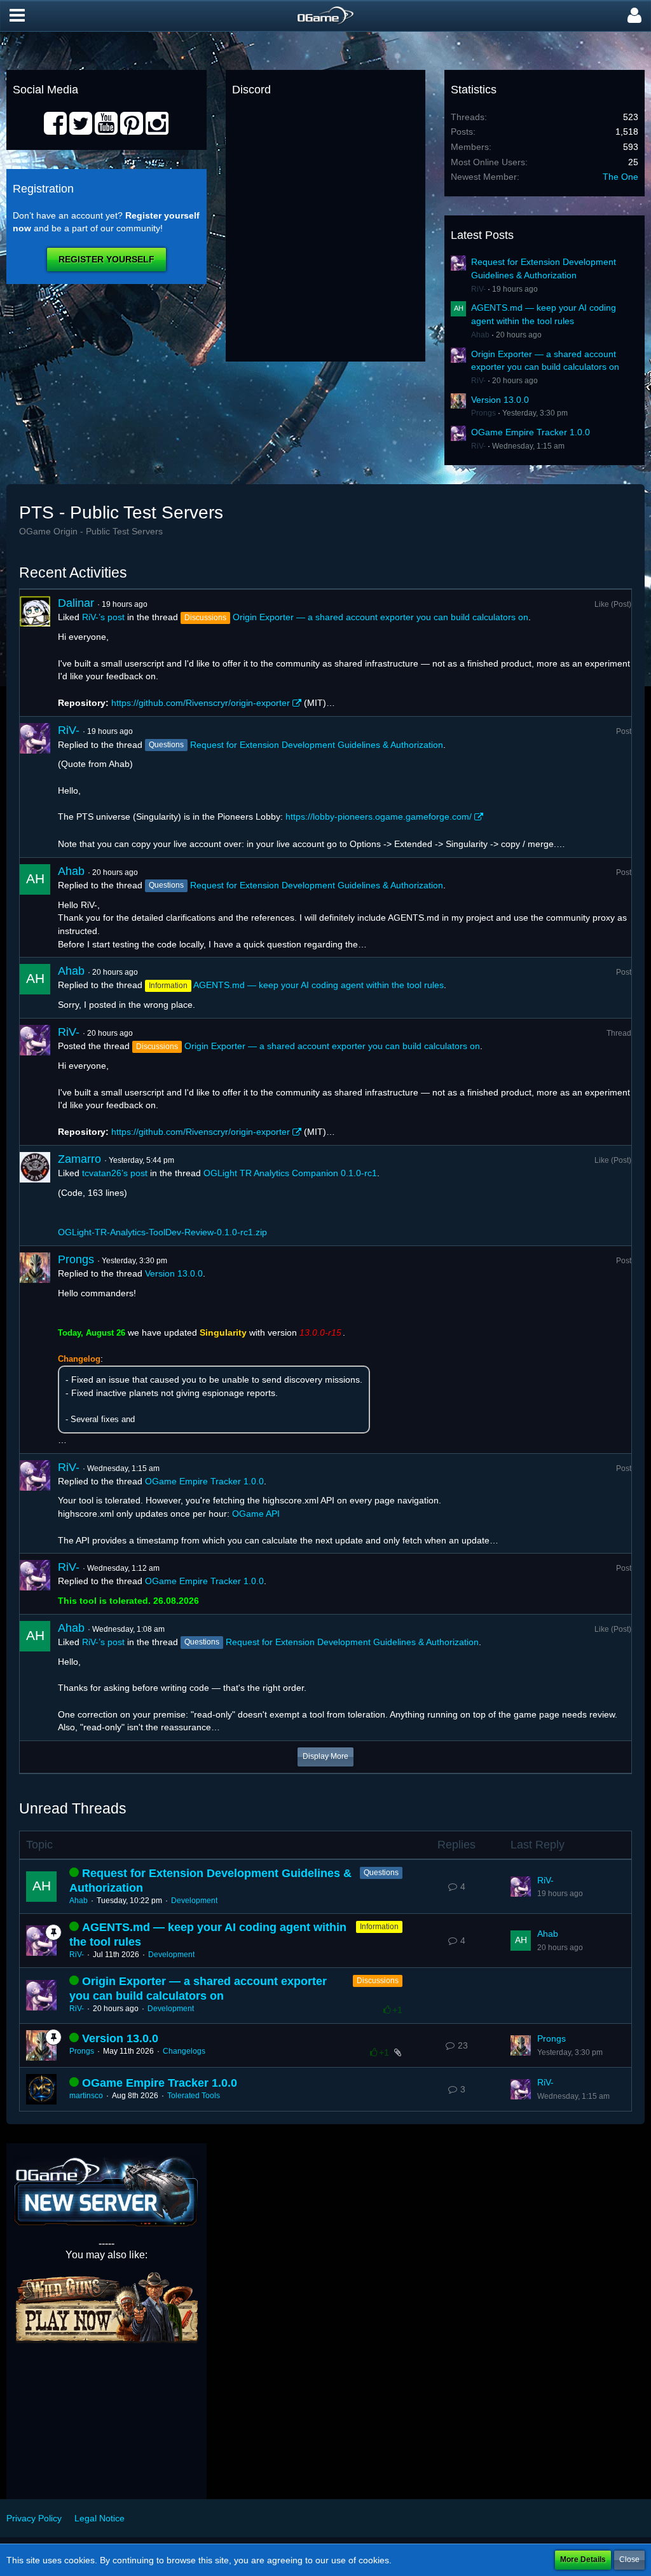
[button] (17, 16)
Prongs (483, 413)
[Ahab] (35, 908)
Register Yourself (106, 259)
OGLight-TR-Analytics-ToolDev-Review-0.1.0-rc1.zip (162, 1232)
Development (194, 1901)
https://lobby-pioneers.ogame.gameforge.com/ (379, 817)
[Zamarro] (35, 1196)
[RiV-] (35, 787)
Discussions (378, 1981)
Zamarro (79, 1159)
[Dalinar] (35, 653)
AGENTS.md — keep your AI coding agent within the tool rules (319, 985)
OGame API (256, 1514)
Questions (381, 1873)
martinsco (86, 2096)
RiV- (478, 289)
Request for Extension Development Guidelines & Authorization (317, 745)
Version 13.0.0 (500, 400)
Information (379, 1927)
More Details (583, 2559)
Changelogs (184, 2051)
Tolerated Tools (194, 2096)
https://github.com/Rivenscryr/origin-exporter (201, 703)
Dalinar (76, 603)
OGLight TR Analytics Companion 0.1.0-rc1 (290, 1173)
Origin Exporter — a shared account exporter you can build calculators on (380, 617)
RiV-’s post (103, 617)
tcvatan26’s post (115, 1173)
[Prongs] (35, 1350)
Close (629, 2559)
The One (620, 177)
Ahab (480, 335)
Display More (325, 1756)
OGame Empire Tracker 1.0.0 (531, 432)
